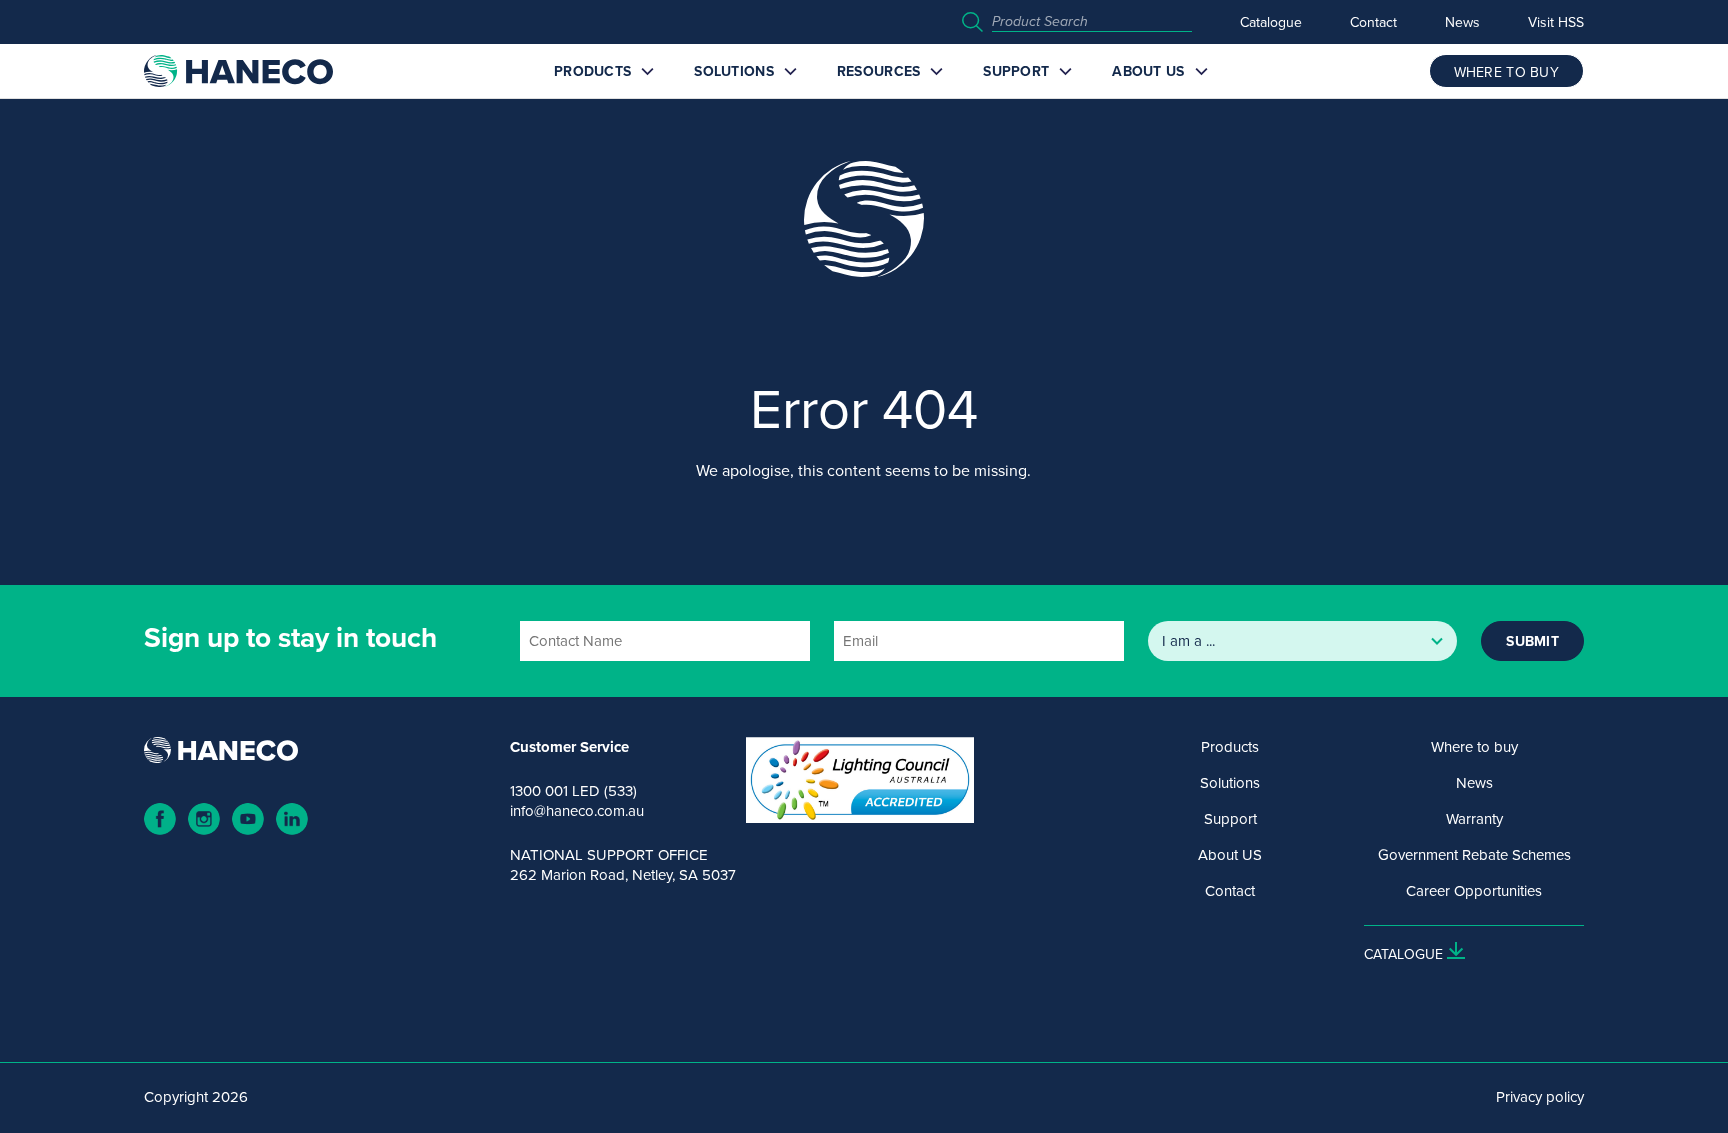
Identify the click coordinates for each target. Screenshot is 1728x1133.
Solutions (734, 71)
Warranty (1474, 819)
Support (1016, 71)
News (1462, 22)
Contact (1373, 22)
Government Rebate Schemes (1474, 855)
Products (592, 71)
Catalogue (1271, 22)
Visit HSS (1556, 22)
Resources (879, 71)
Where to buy (1474, 747)
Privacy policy (1540, 1097)
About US (1148, 71)
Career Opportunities (1474, 891)
